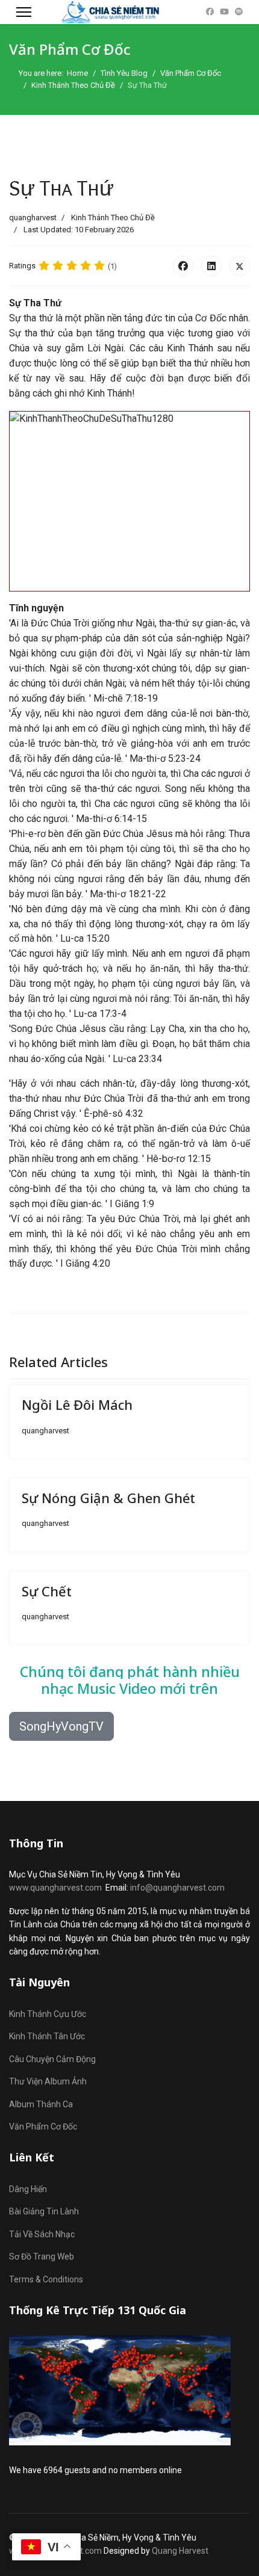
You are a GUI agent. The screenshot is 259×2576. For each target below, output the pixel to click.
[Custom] (239, 12)
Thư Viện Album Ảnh (48, 2081)
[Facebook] (210, 12)
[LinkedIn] (211, 266)
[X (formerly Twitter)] (240, 266)
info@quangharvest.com (177, 1888)
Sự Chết (47, 1591)
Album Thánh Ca (41, 2104)
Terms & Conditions (46, 2279)
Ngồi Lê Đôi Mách (77, 1404)
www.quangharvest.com (55, 1888)
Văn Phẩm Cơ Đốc (43, 2127)
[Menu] (24, 12)
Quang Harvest (180, 2551)
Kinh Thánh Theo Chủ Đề (113, 218)
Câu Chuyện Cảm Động (52, 2059)
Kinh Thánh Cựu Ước (48, 2014)
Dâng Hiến (28, 2189)
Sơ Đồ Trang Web (42, 2256)
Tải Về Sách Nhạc (42, 2234)
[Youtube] (224, 12)
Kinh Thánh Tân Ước (47, 2036)
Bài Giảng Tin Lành (44, 2211)
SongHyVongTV (61, 1726)
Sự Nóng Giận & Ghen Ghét (108, 1498)
